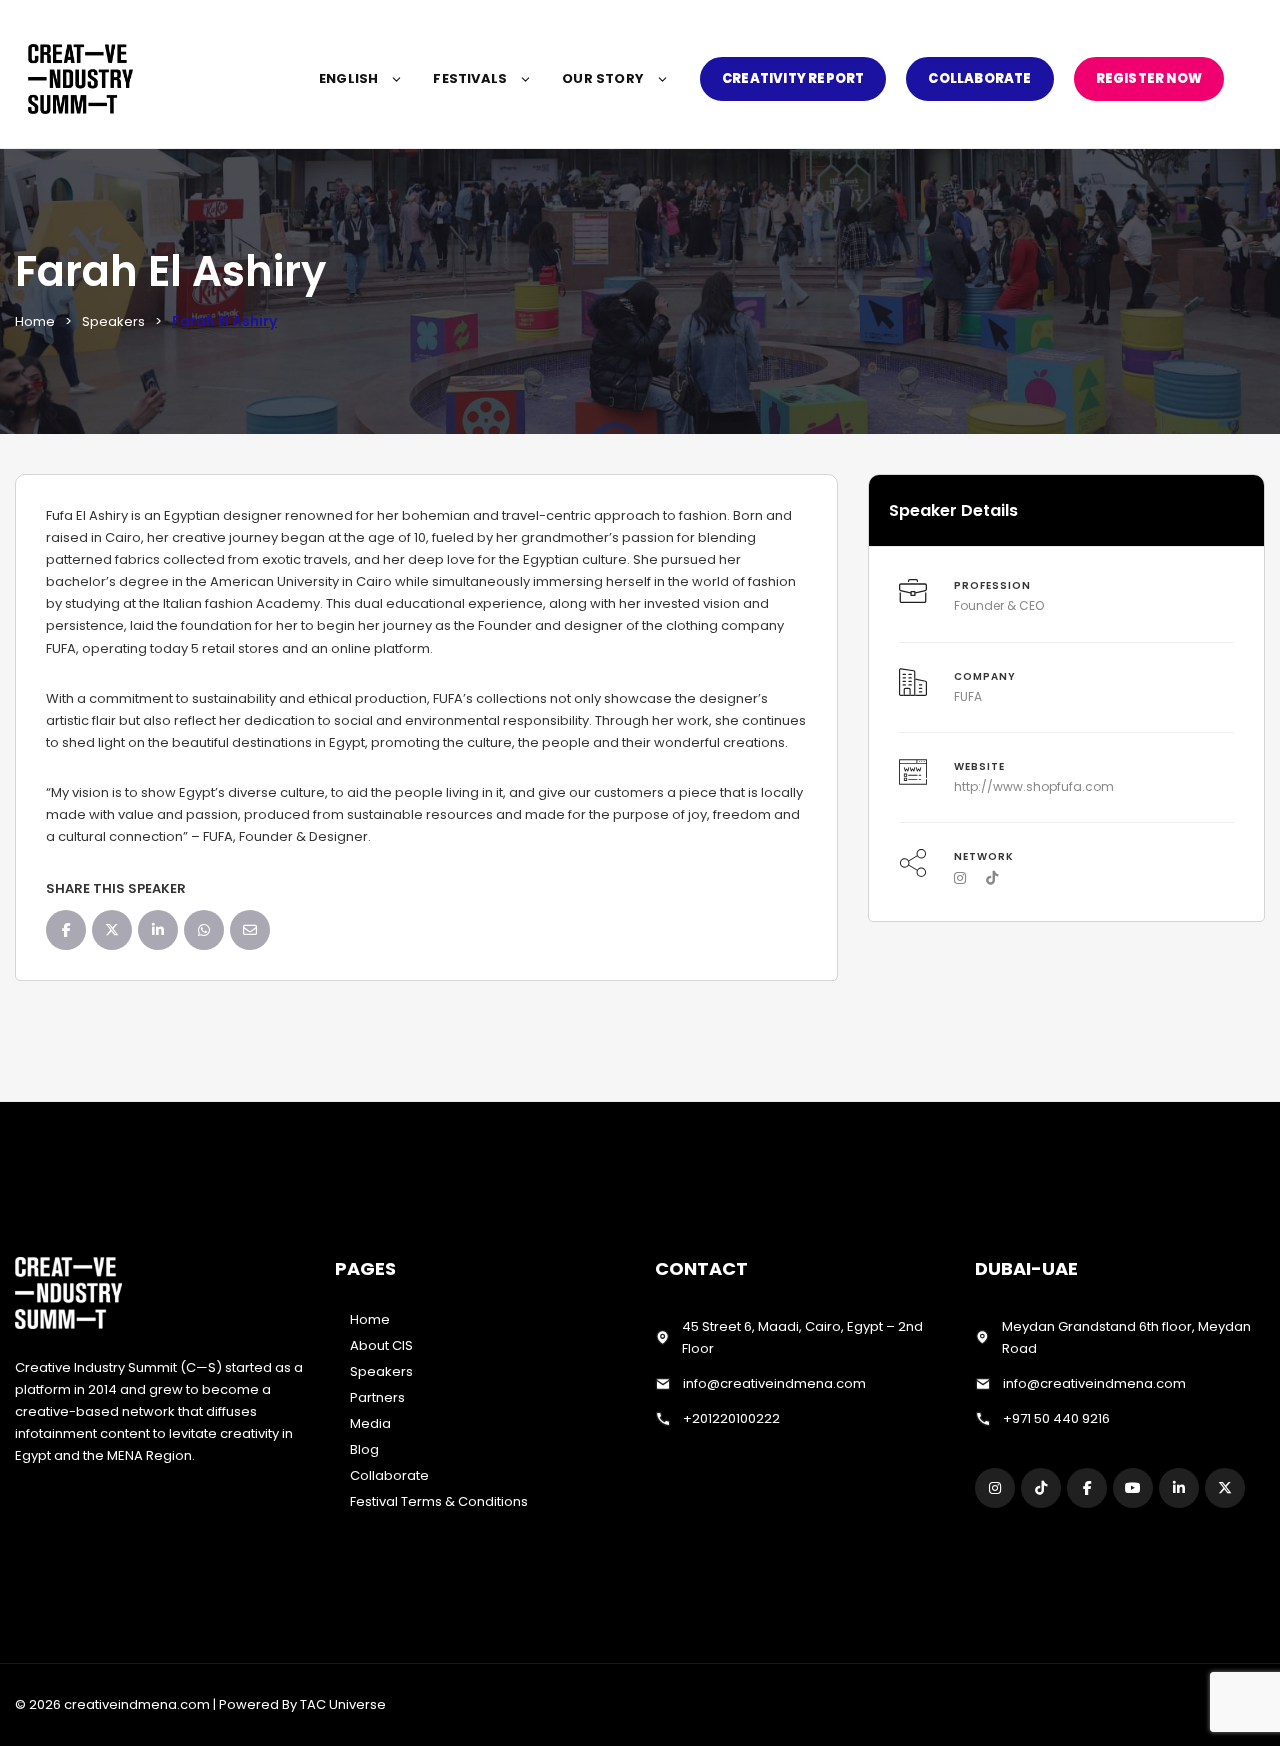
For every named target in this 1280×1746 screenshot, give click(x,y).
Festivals (470, 78)
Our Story (603, 78)
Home (35, 321)
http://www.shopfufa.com (1034, 786)
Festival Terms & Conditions (439, 1501)
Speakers (113, 321)
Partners (377, 1397)
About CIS (381, 1345)
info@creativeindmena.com (774, 1383)
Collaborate (979, 78)
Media (370, 1423)
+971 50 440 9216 (1056, 1418)
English (348, 78)
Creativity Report (793, 78)
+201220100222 (731, 1418)
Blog (364, 1449)
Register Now (1149, 78)
